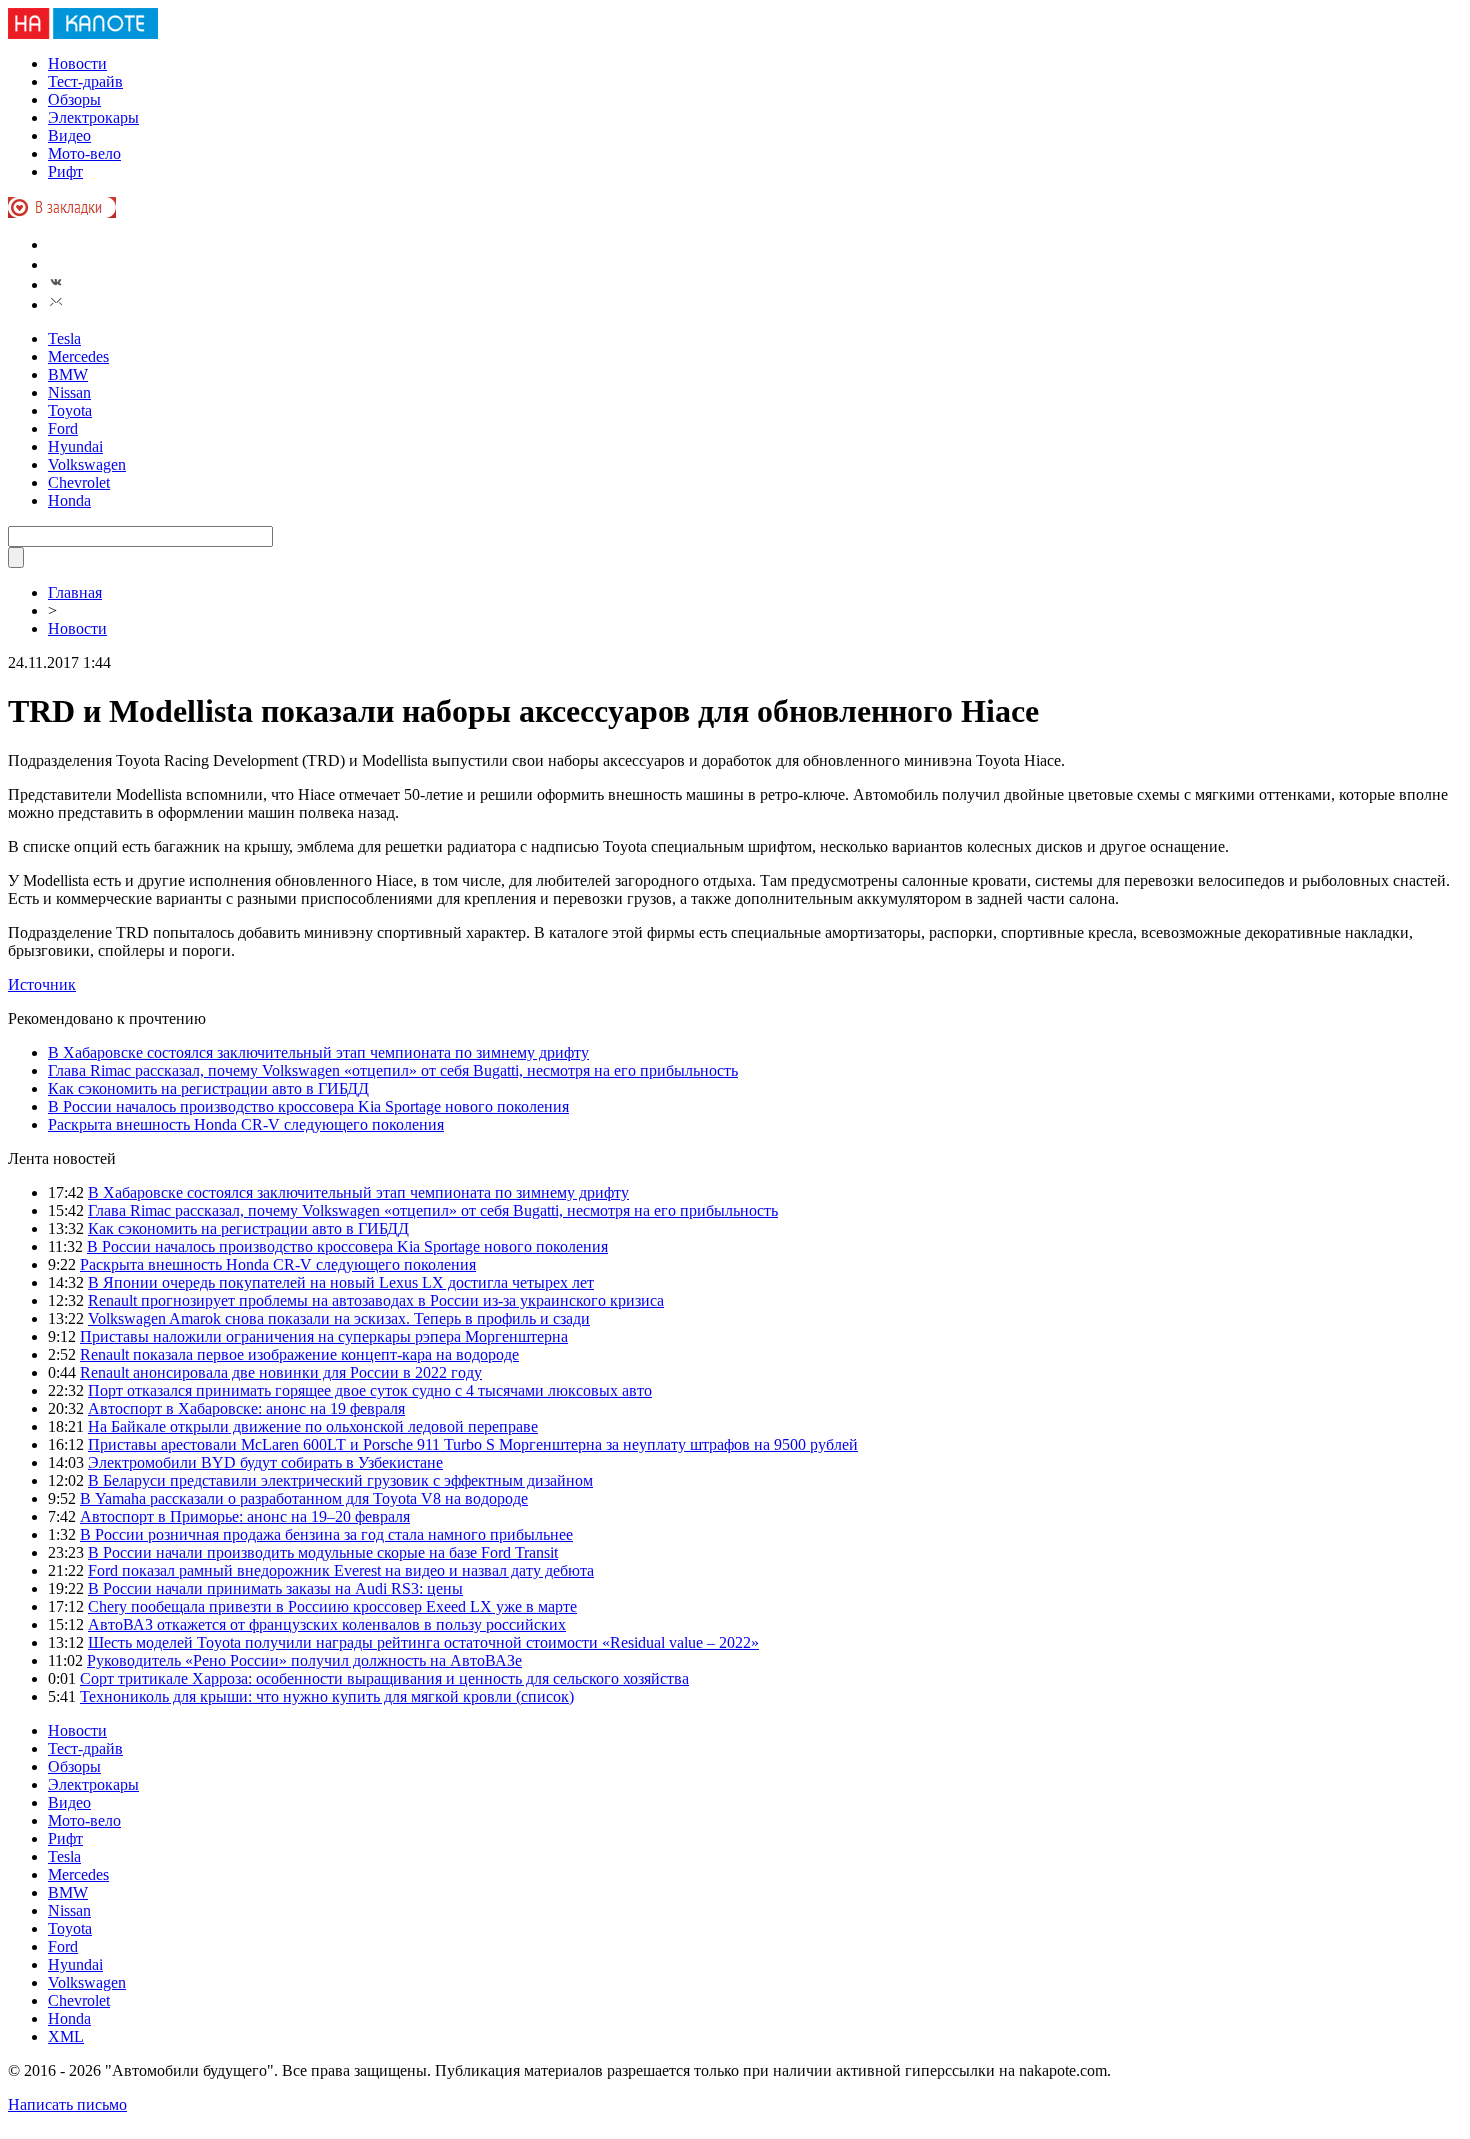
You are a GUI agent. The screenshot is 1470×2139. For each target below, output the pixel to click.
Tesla (64, 338)
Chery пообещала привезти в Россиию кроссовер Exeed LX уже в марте (332, 1606)
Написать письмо (67, 2104)
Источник (42, 984)
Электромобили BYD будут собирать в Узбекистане (265, 1462)
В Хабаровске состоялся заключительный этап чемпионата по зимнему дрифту (318, 1052)
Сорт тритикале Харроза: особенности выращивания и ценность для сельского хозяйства (384, 1678)
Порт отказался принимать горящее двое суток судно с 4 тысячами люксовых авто (370, 1390)
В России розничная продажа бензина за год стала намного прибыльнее (326, 1534)
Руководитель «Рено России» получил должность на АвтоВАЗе (304, 1660)
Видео (69, 135)
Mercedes (78, 356)
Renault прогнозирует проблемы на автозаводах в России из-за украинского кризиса (376, 1300)
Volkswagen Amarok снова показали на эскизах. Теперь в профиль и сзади (339, 1318)
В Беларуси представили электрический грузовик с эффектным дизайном (340, 1480)
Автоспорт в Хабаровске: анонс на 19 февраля (246, 1408)
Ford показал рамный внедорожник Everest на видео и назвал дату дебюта (341, 1570)
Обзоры (74, 99)
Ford (63, 428)
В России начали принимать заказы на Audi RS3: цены (275, 1588)
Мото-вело (84, 153)
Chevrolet (79, 482)
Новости (77, 63)
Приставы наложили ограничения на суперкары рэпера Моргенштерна (324, 1336)
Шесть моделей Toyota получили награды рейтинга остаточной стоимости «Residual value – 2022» (423, 1642)
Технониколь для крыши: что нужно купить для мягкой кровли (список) (327, 1696)
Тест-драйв (85, 81)
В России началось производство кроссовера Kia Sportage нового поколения (308, 1106)
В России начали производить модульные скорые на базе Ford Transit (323, 1552)
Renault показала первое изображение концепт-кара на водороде (299, 1354)
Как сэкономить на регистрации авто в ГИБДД (208, 1088)
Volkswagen (87, 464)
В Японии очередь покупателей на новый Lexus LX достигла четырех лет (341, 1282)
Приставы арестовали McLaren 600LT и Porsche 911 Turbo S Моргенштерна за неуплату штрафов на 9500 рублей (473, 1444)
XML (66, 2036)
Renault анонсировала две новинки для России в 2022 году (281, 1372)
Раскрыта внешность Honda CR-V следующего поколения (246, 1124)
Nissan (69, 392)
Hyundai (75, 446)
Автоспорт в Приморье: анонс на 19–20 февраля (245, 1516)
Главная (75, 592)
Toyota (70, 410)
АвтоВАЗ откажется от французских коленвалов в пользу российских (327, 1624)
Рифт (65, 171)
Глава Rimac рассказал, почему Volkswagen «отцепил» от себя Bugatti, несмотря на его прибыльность (393, 1070)
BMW (68, 374)
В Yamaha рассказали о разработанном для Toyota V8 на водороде (304, 1498)
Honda (69, 500)
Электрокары (93, 117)
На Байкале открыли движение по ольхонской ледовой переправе (313, 1426)
